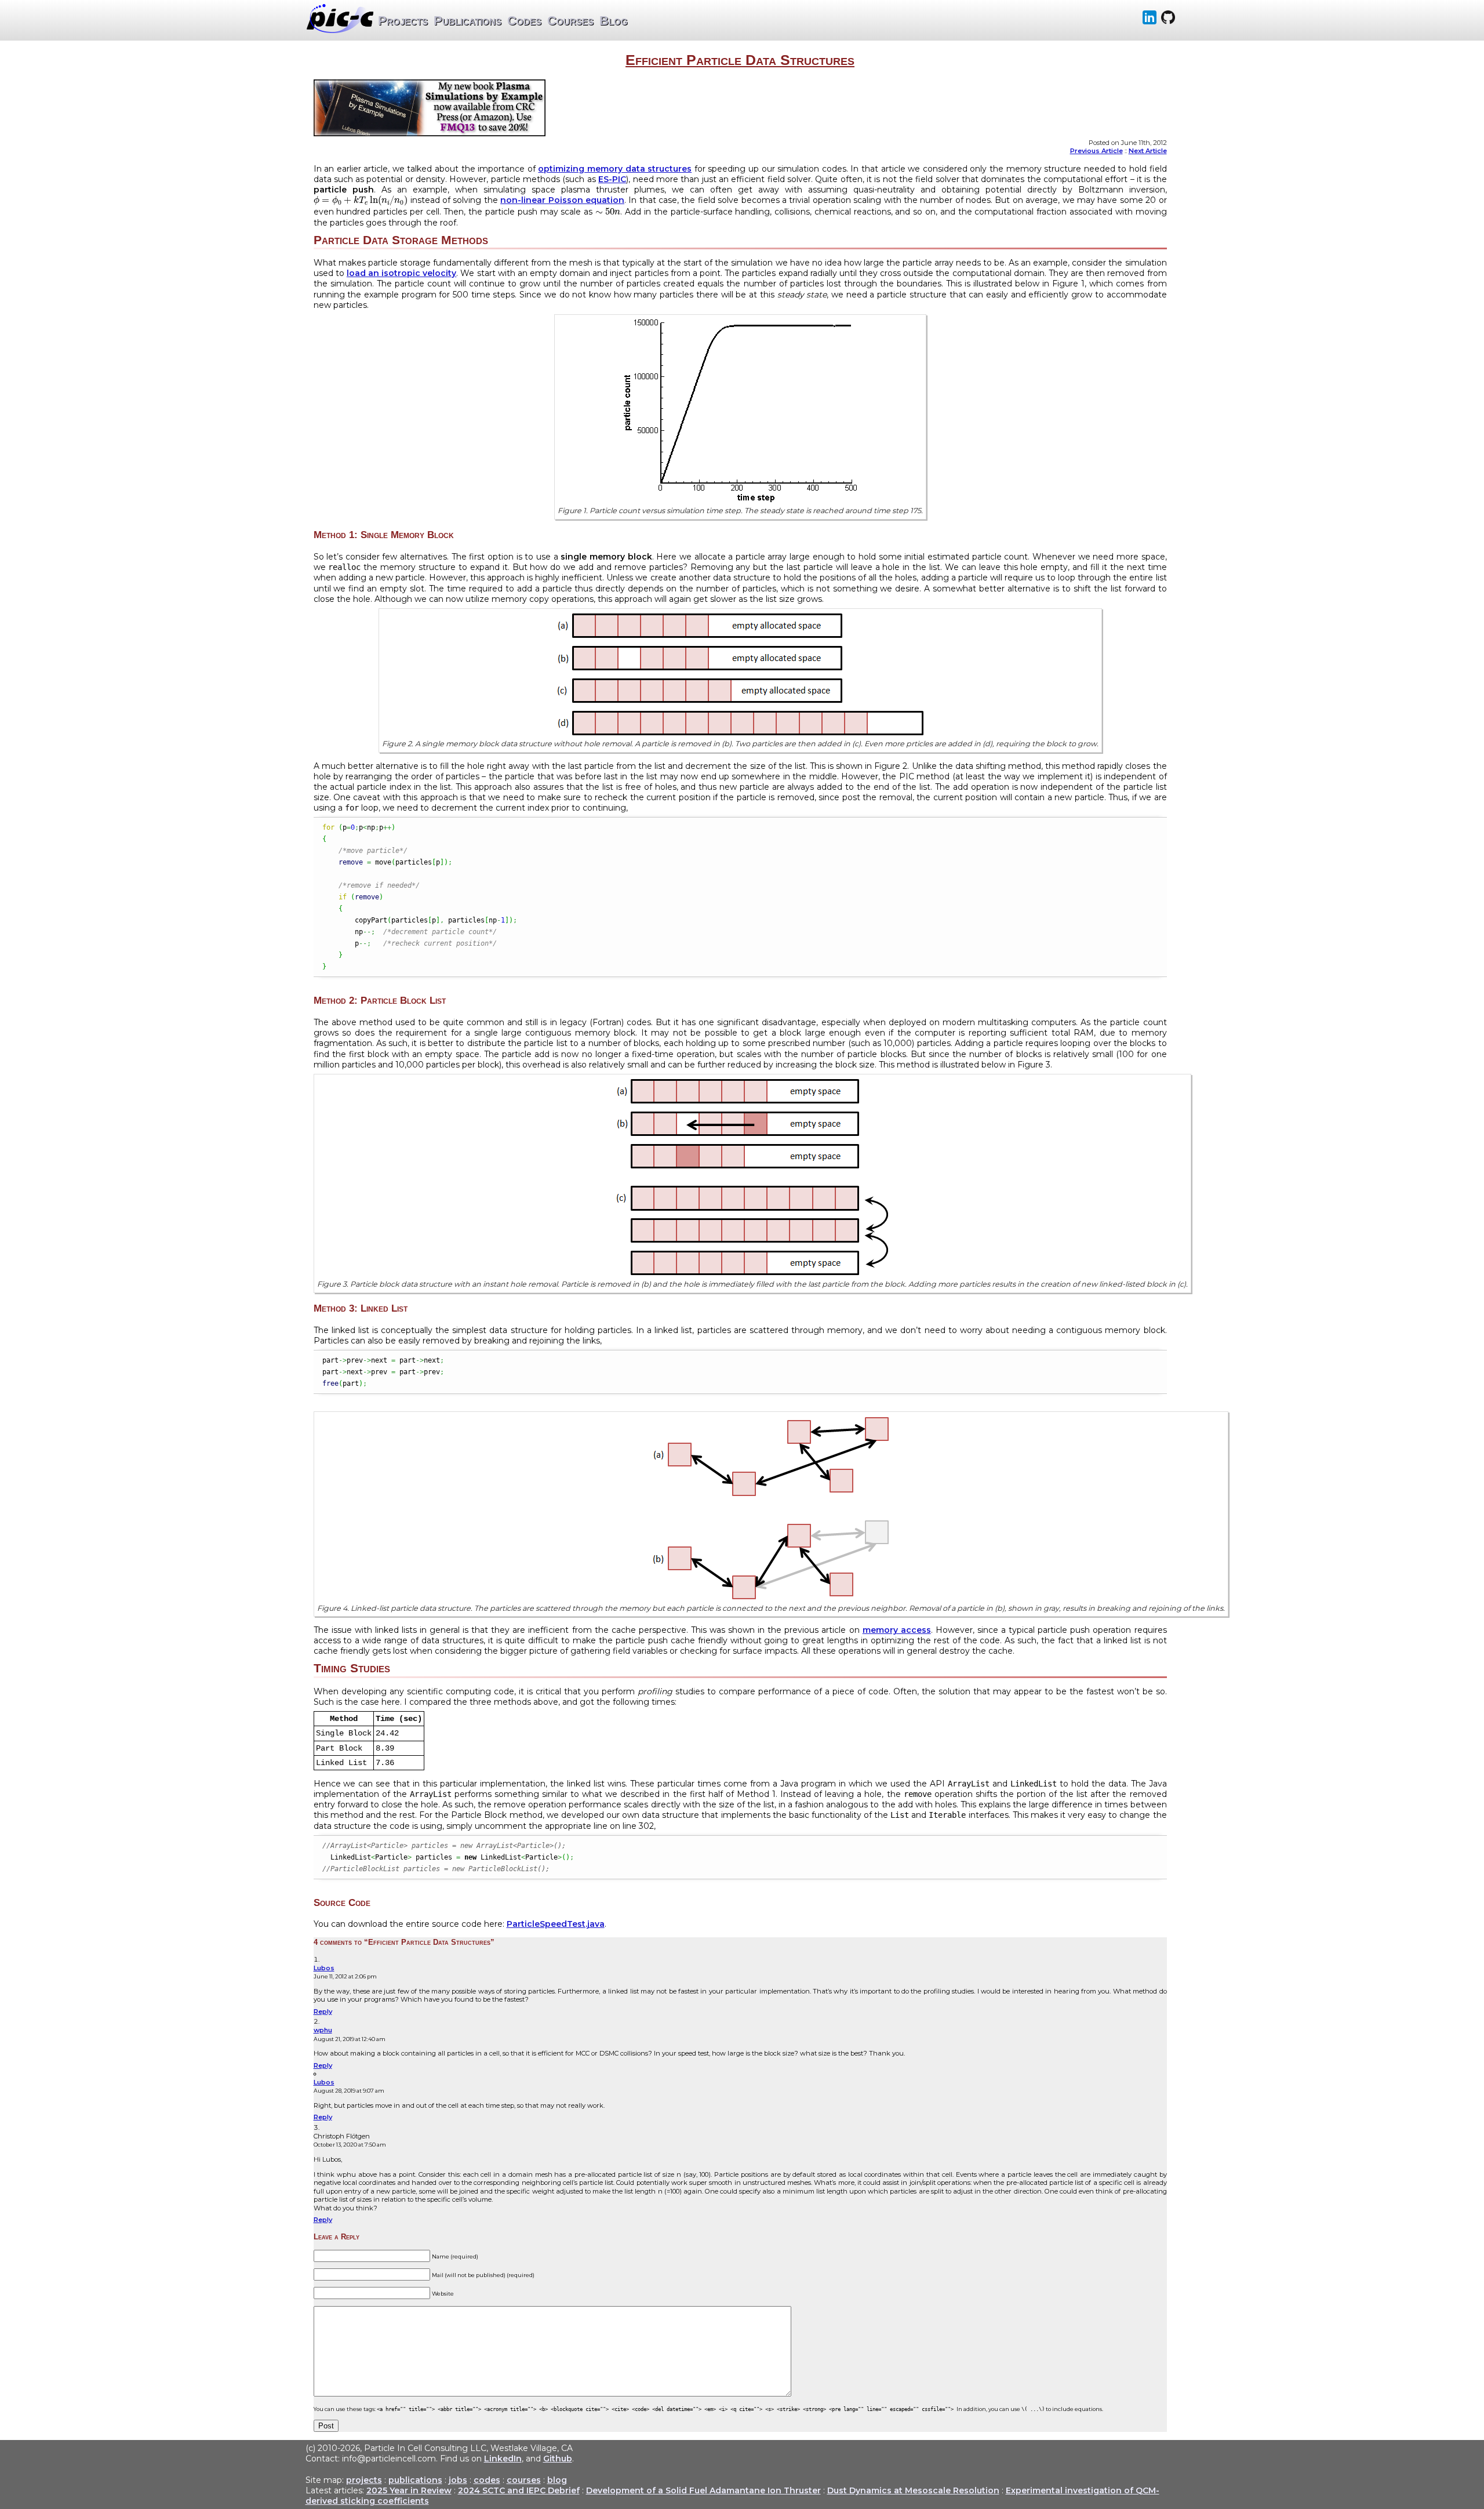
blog (557, 2480)
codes (487, 2480)
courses (524, 2480)
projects (364, 2480)
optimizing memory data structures (615, 169)
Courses (570, 21)
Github (558, 2459)
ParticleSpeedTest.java (556, 1924)
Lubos (324, 1968)
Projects (403, 21)
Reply (323, 2011)
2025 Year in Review (409, 2490)
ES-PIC (612, 179)
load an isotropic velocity (401, 273)
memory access (897, 1630)
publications (415, 2480)
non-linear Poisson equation (562, 200)
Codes (524, 21)
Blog (614, 21)
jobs (458, 2480)
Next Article (1148, 151)
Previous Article (1096, 151)
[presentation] (361, 201)
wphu (323, 2030)
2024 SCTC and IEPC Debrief (519, 2490)
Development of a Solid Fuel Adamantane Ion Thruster (703, 2490)
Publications (468, 21)
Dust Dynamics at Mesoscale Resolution (913, 2490)
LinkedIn (503, 2459)
